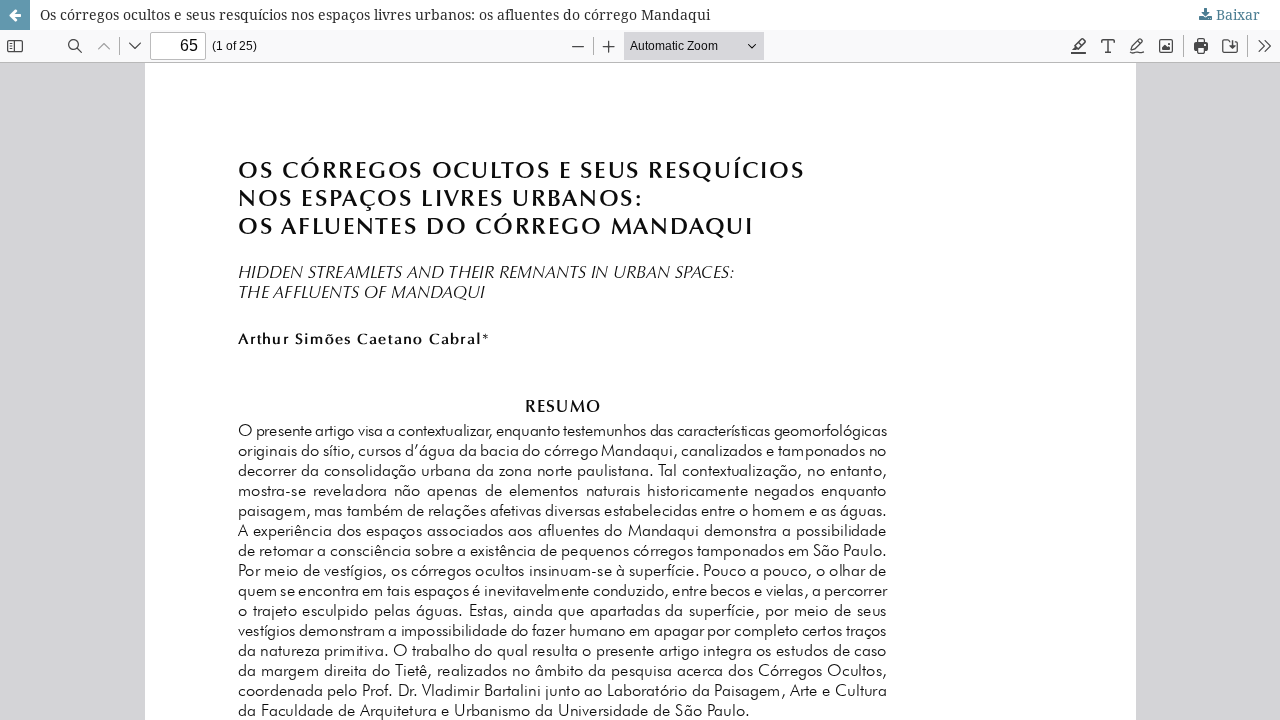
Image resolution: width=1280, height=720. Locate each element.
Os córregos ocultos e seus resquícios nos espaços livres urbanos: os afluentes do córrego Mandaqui (375, 14)
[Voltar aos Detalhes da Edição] (15, 15)
